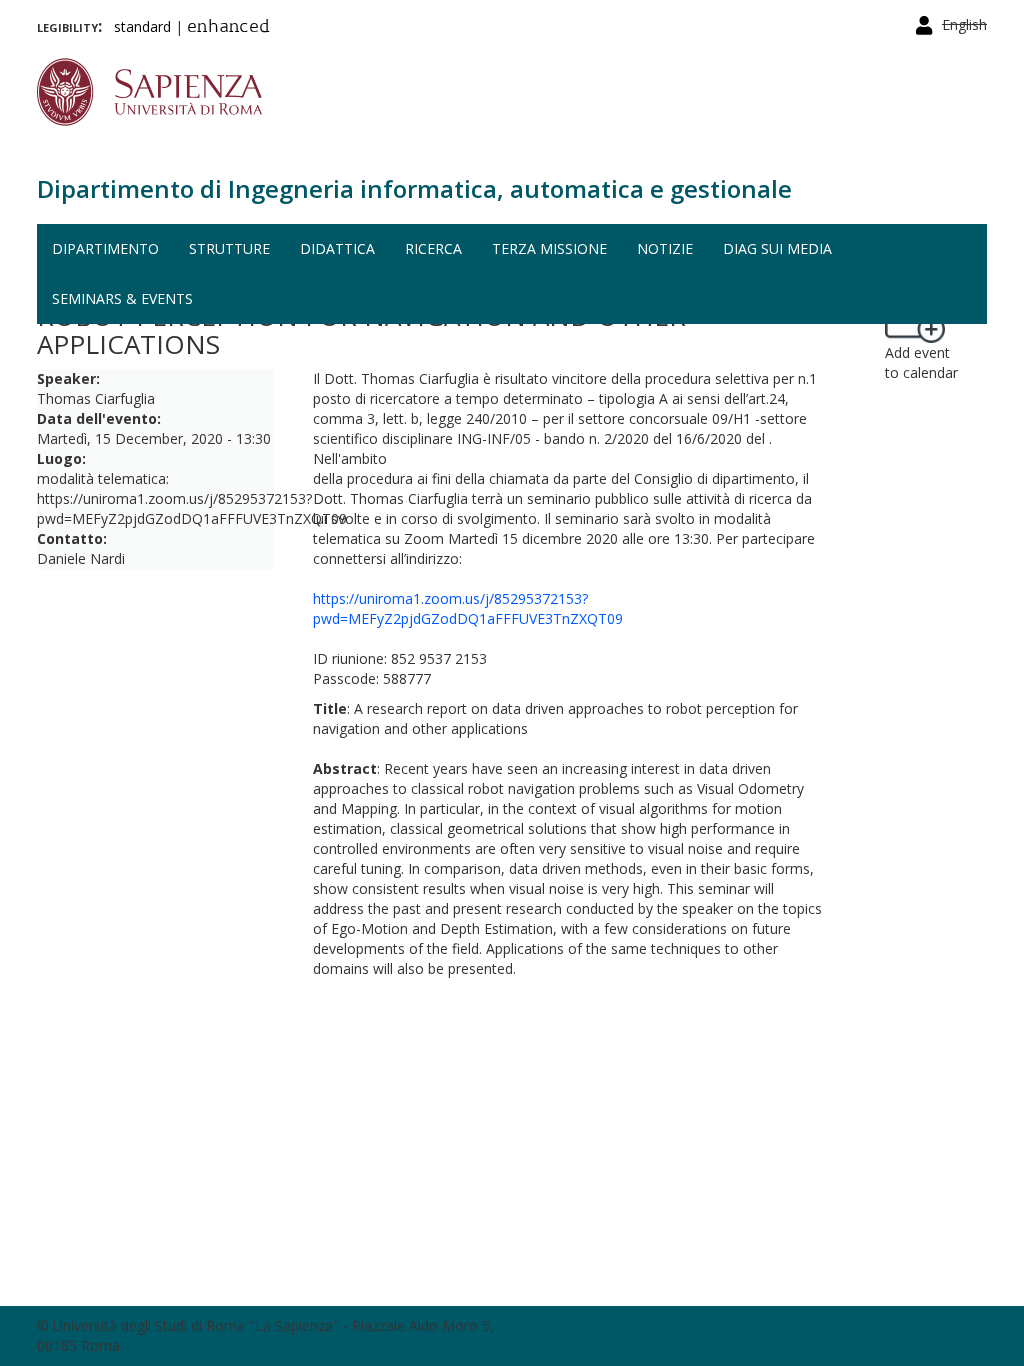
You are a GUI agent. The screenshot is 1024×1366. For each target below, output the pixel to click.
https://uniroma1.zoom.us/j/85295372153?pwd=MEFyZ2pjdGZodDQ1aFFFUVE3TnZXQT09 (468, 608)
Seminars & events (122, 298)
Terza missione (549, 248)
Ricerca (433, 248)
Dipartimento (105, 248)
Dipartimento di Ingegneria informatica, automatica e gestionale (414, 188)
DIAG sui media (777, 248)
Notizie (665, 248)
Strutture (229, 248)
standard (142, 26)
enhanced (228, 28)
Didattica (337, 248)
